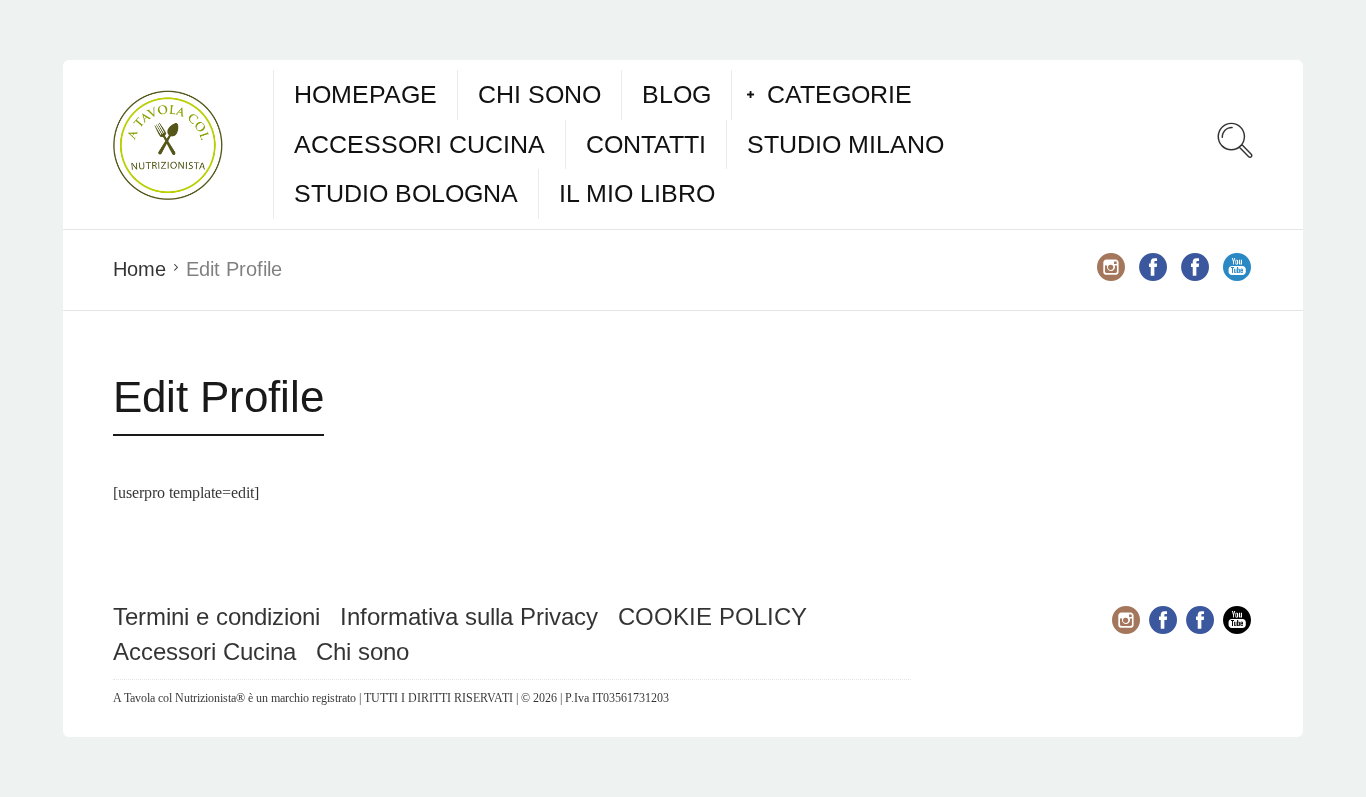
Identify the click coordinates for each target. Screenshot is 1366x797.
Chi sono (539, 94)
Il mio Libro (637, 193)
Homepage (365, 94)
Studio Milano (845, 144)
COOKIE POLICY (712, 616)
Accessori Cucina (419, 144)
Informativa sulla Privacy (469, 616)
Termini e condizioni (216, 616)
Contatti (646, 144)
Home (139, 269)
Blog (676, 94)
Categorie (839, 94)
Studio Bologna (406, 193)
